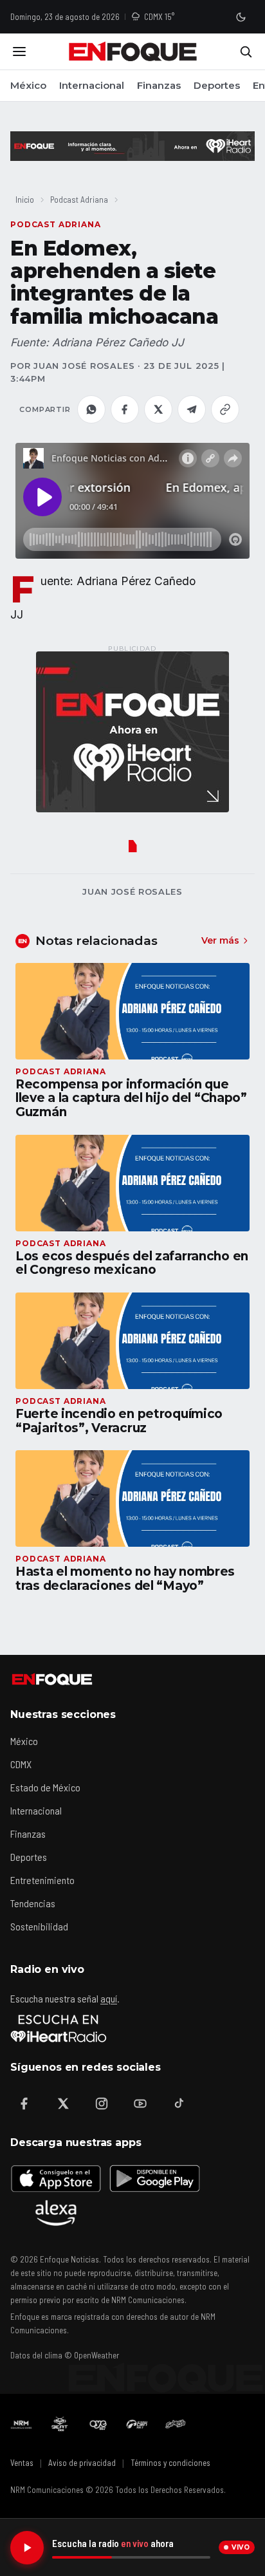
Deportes (217, 85)
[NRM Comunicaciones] (21, 2424)
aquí (109, 1998)
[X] (63, 2104)
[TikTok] (179, 2104)
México (28, 85)
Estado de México (45, 1787)
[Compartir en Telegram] (192, 409)
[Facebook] (24, 2104)
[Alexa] (56, 2213)
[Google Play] (154, 2178)
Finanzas (159, 85)
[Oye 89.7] (98, 2424)
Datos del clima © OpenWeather (65, 2355)
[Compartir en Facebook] (125, 409)
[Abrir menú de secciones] (19, 51)
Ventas (22, 2463)
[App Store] (56, 2178)
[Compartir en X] (158, 409)
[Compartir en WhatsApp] (91, 409)
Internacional (92, 85)
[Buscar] (246, 51)
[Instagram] (102, 2104)
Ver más (220, 940)
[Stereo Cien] (137, 2424)
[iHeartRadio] (59, 2028)
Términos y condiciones (170, 2463)
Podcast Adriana (79, 199)
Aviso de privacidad (82, 2463)
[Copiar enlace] (225, 409)
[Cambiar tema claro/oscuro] (241, 17)
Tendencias (33, 1903)
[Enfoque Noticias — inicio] (132, 51)
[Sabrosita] (176, 2424)
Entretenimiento (42, 1880)
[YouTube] (140, 2104)
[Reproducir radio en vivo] (27, 2548)
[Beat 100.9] (60, 2424)
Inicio (25, 199)
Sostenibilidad (39, 1926)
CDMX (21, 1764)
